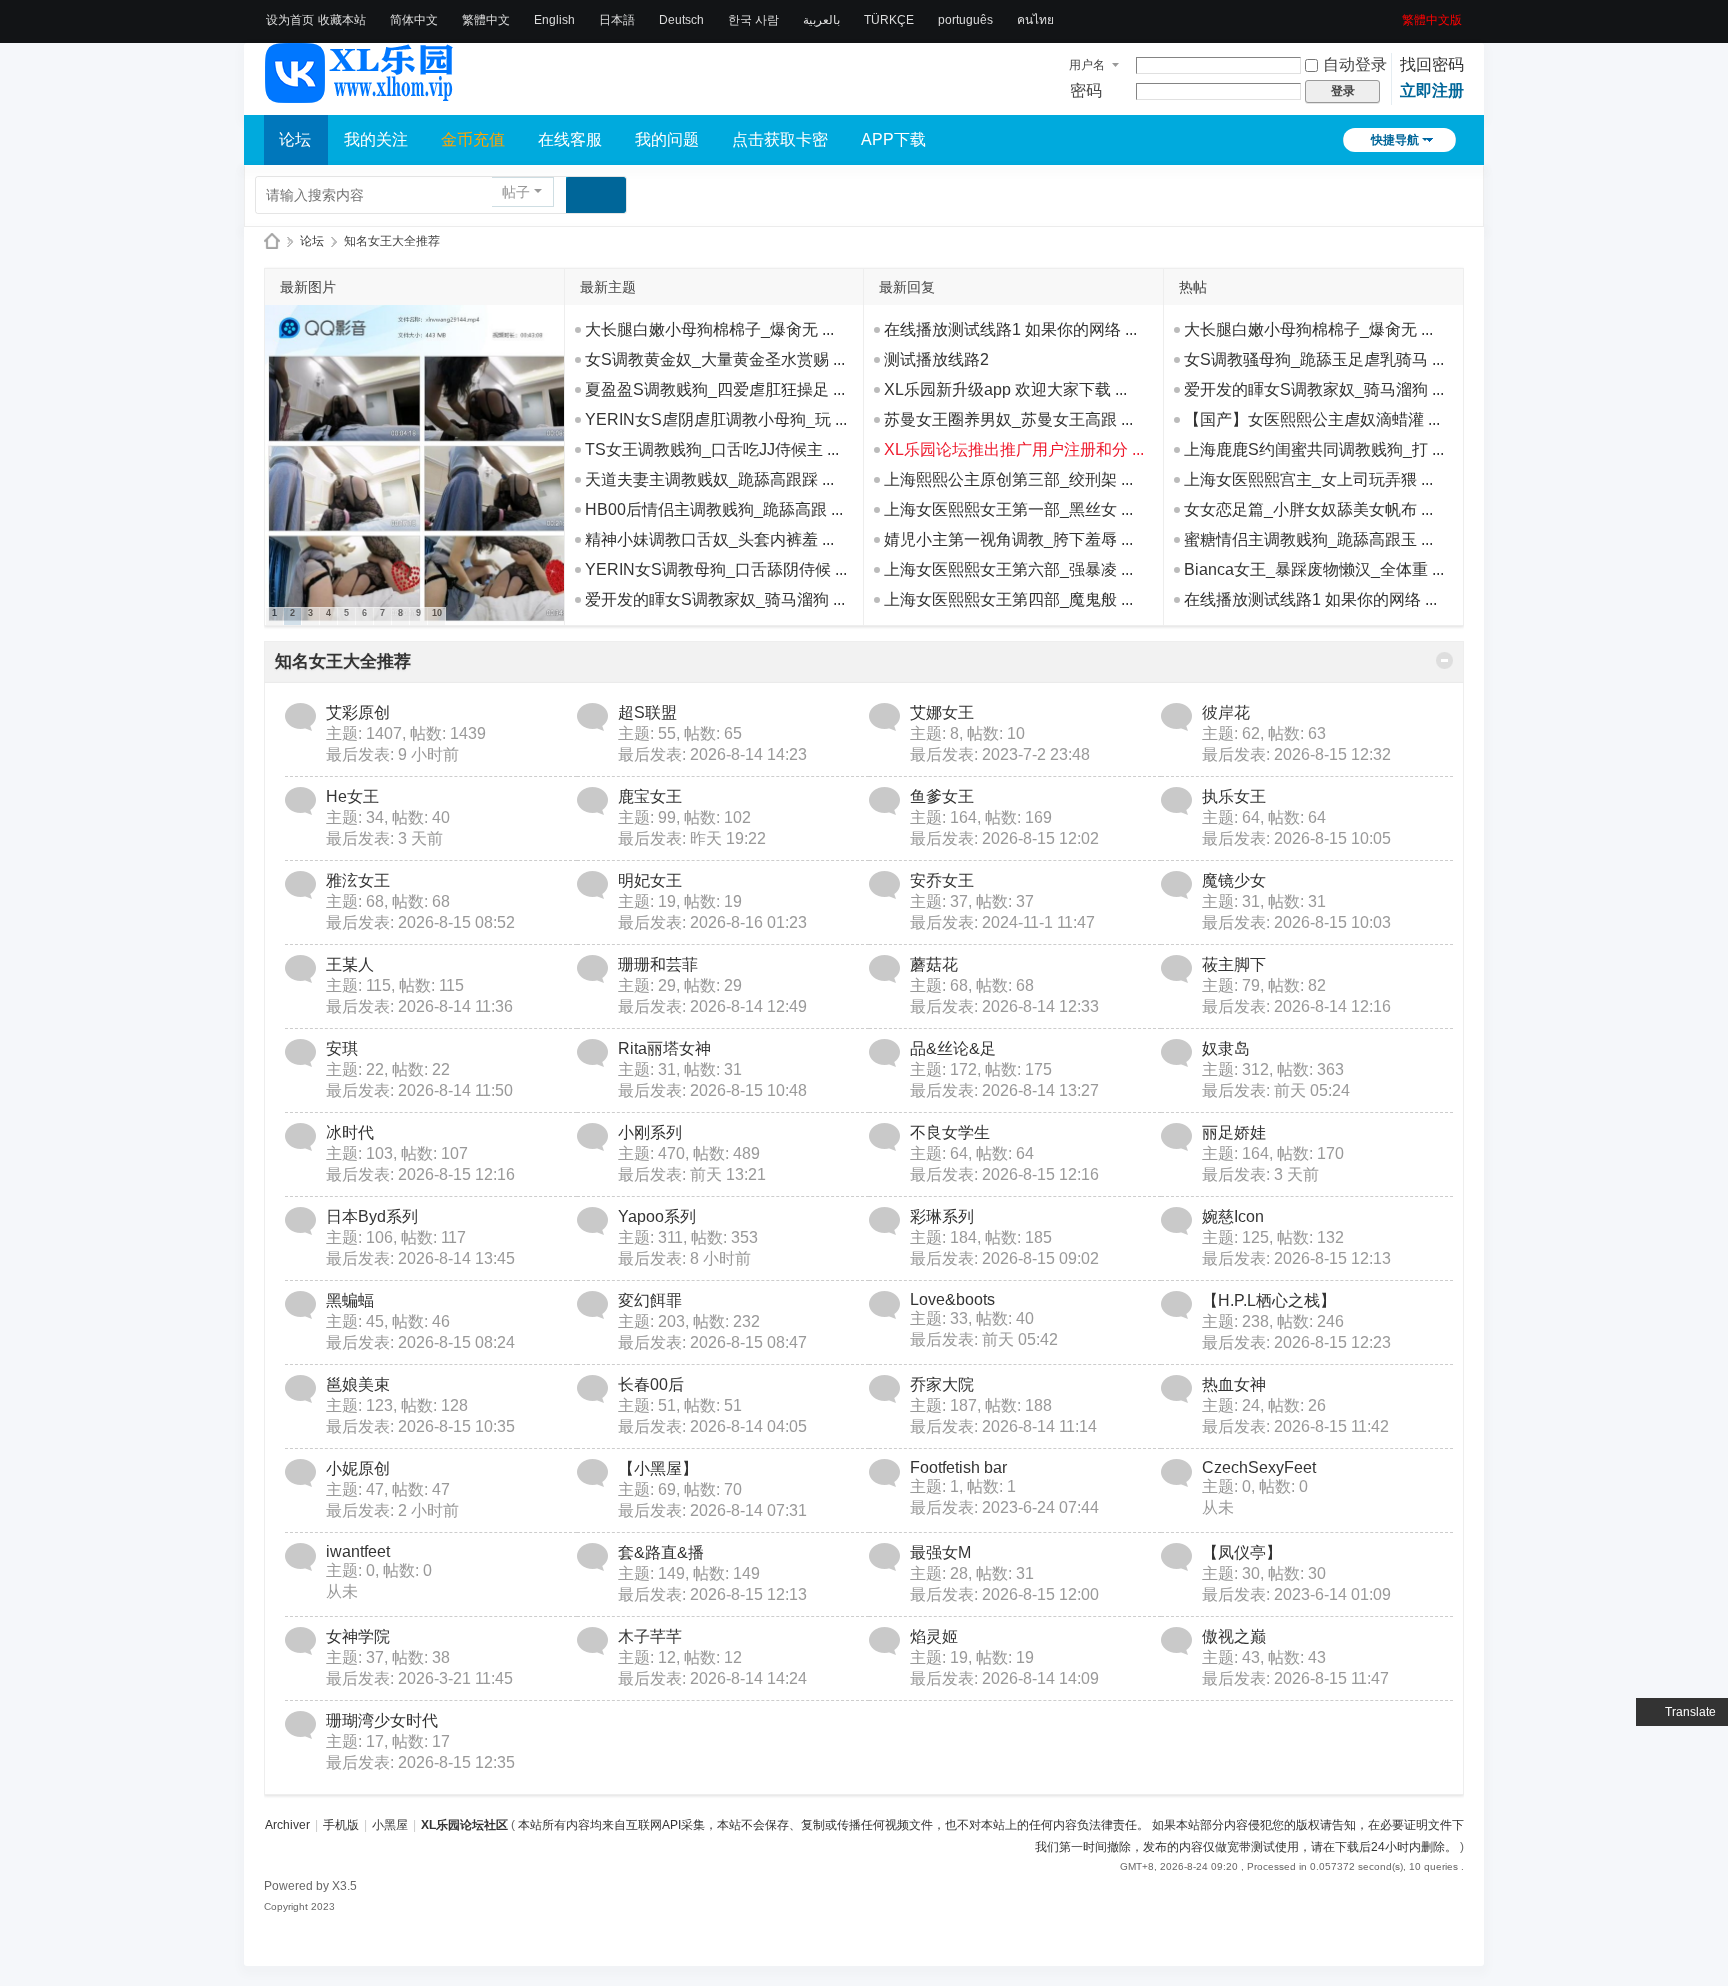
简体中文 (414, 20)
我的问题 (667, 139)
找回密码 (1432, 64)
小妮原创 (358, 1468)
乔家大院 (942, 1384)
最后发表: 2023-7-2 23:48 (1000, 754)
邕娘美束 (358, 1384)
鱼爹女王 (942, 796)
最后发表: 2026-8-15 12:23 (1296, 1342)
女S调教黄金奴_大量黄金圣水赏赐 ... (715, 359)
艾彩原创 (358, 712)
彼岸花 (1226, 712)
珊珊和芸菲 (658, 964)
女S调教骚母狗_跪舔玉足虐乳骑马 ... (1314, 359)
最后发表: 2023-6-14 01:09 (1296, 1594)
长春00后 (651, 1384)
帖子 (516, 192)
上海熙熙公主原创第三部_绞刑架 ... (1008, 479)
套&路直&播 (661, 1552)
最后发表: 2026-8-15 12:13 (1296, 1258)
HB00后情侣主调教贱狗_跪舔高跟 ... (714, 509)
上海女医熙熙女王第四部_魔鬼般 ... (1008, 599)
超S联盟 (647, 712)
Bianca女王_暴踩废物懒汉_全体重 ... (1314, 569)
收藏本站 (342, 20)
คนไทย (1035, 20)
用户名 (1087, 65)
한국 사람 (753, 20)
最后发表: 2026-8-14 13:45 (420, 1258)
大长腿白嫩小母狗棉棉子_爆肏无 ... (709, 329)
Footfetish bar (958, 1467)
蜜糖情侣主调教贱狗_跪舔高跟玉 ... (1308, 539)
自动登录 (1355, 64)
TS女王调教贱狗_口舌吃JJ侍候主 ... (712, 449)
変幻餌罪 (650, 1300)
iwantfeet (358, 1551)
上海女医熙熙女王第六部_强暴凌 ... (1008, 569)
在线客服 (570, 139)
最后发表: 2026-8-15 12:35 (420, 1762)
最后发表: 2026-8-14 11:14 (1003, 1426)
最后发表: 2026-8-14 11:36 (419, 1006)
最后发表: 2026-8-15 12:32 (1296, 754)
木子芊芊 (650, 1636)
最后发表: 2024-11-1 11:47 (1002, 922)
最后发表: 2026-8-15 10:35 (420, 1426)
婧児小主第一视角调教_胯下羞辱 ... (1008, 539)
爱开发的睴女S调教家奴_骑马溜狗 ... (715, 599)
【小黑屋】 (658, 1468)
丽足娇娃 (1234, 1132)
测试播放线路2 (936, 359)
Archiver (287, 1825)
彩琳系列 (942, 1216)
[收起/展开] (1444, 660)
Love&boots (952, 1299)
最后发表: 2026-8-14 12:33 (1004, 1006)
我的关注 (376, 139)
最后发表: (392, 754)
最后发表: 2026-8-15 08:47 (712, 1342)
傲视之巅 (1234, 1636)
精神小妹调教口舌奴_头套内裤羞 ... (709, 539)
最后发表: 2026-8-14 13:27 (1004, 1090)
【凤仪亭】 (1242, 1552)
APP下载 (893, 139)
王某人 (350, 964)
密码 (1086, 90)
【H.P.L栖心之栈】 (1269, 1300)
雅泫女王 (358, 880)
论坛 (295, 139)
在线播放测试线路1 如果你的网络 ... (1010, 329)
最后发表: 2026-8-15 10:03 (1296, 922)
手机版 (341, 1825)
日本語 (617, 20)
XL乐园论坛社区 (272, 241)
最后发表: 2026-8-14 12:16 (1296, 1006)
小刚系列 (650, 1132)
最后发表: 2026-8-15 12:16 (420, 1174)
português (965, 20)
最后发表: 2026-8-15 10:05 (1296, 838)
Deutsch (681, 20)
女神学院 (358, 1636)
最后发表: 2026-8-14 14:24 (712, 1678)
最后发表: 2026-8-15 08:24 (420, 1342)
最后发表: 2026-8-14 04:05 (712, 1426)
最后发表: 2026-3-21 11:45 (419, 1678)
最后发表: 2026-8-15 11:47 (1295, 1678)
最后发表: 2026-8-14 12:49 (712, 1006)
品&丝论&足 (953, 1048)
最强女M (940, 1552)
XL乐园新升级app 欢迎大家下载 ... (1005, 389)
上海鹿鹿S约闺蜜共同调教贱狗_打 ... (1314, 449)
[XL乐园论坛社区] (360, 94)
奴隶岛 (1226, 1048)
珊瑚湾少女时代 (382, 1720)
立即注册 (1432, 90)
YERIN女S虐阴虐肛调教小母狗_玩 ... (716, 419)
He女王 (352, 796)
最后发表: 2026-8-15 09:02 (1004, 1258)
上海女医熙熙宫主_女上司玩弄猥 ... (1308, 479)
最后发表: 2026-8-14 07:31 (712, 1510)
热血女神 (1234, 1384)
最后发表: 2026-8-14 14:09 (1004, 1678)
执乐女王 (1234, 796)
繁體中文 (486, 20)
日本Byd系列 (372, 1216)
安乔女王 (942, 880)
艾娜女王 (942, 712)
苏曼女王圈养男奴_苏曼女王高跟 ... (1008, 419)
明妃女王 (650, 880)
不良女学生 (950, 1132)
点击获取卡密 (780, 139)
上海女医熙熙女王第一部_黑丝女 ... (1008, 509)
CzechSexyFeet (1259, 1467)
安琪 (342, 1048)
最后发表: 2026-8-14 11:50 (419, 1090)
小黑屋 (390, 1825)
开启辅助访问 (1395, 14)
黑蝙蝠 (350, 1300)
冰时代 (350, 1132)
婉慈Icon (1233, 1216)
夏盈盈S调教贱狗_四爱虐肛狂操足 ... (715, 389)
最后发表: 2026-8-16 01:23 (712, 922)
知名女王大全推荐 (343, 661)
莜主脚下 (1234, 964)
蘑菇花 (934, 964)
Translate (1690, 1712)
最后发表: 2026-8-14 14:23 (712, 754)
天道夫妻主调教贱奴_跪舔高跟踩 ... (709, 479)
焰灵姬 (934, 1636)
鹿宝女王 (650, 796)
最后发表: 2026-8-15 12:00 (1004, 1594)
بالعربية (821, 20)
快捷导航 (1395, 140)
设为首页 (290, 20)
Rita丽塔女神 (664, 1048)
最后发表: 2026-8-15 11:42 (1295, 1426)
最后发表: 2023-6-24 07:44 (1004, 1507)
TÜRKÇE (889, 20)
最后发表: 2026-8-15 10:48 (712, 1090)
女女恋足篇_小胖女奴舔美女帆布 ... (1308, 509)
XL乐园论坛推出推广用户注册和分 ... (1014, 449)
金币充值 (473, 139)
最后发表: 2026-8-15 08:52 (420, 922)
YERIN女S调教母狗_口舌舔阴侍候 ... (716, 569)
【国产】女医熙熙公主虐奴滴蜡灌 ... (1312, 419)
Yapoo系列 (657, 1216)
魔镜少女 (1234, 880)
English (554, 20)
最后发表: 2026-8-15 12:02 (1004, 838)
